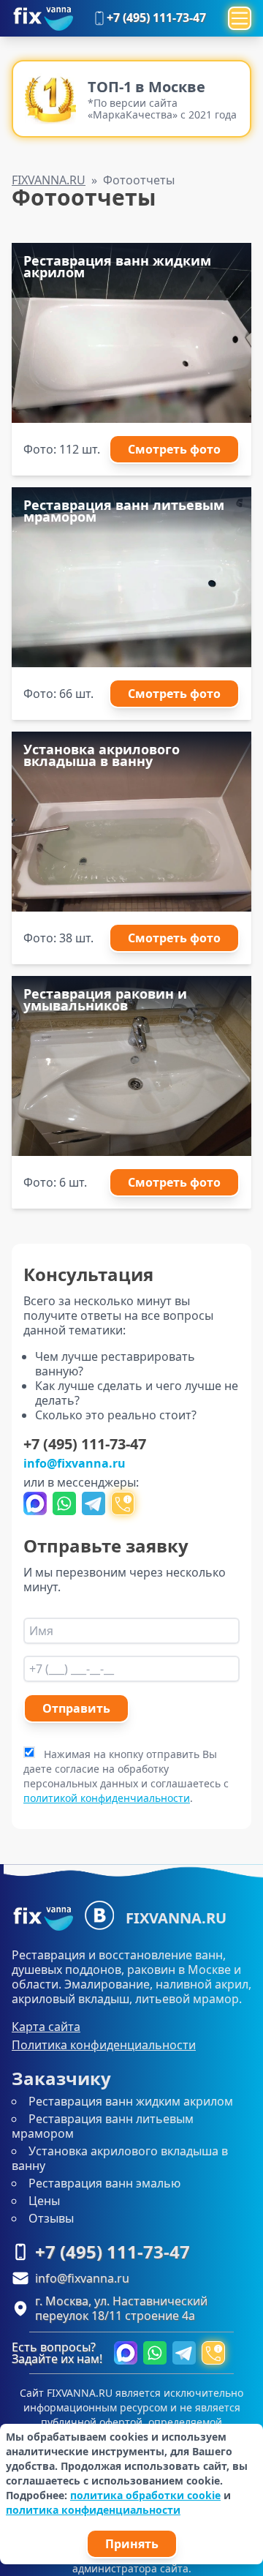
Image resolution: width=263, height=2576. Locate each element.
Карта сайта (46, 2027)
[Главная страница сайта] (42, 18)
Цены (44, 2201)
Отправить (76, 1708)
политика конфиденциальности (93, 2510)
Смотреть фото (174, 449)
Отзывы (51, 2218)
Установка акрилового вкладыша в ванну (120, 2158)
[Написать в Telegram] (94, 1503)
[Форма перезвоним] (123, 1503)
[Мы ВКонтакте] (99, 1915)
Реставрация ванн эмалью (104, 2183)
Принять (132, 2544)
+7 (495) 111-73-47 (156, 18)
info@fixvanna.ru (75, 1463)
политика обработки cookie (145, 2495)
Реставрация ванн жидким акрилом (131, 2101)
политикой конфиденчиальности (107, 1798)
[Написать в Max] (35, 1503)
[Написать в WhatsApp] (64, 1503)
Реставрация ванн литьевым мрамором (103, 2126)
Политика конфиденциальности (104, 2045)
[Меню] (240, 18)
